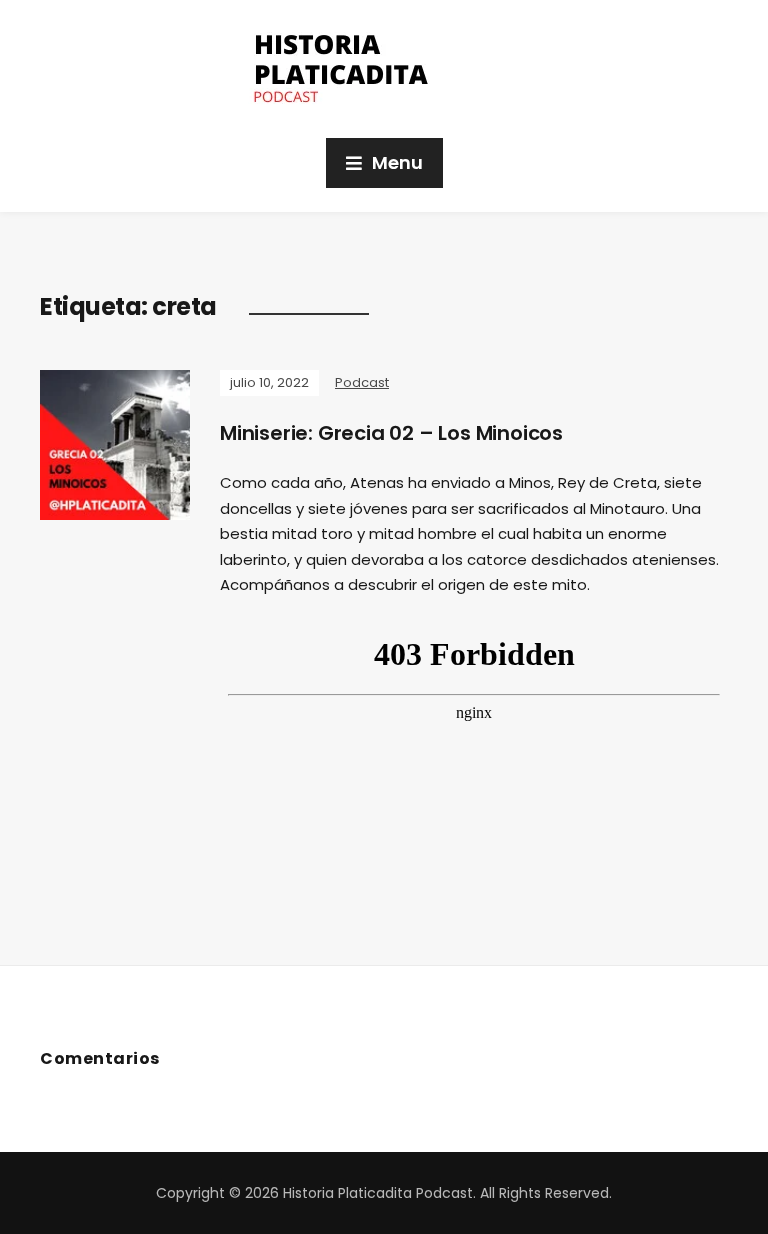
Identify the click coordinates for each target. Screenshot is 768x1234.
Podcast (362, 382)
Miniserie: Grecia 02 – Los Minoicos (391, 433)
